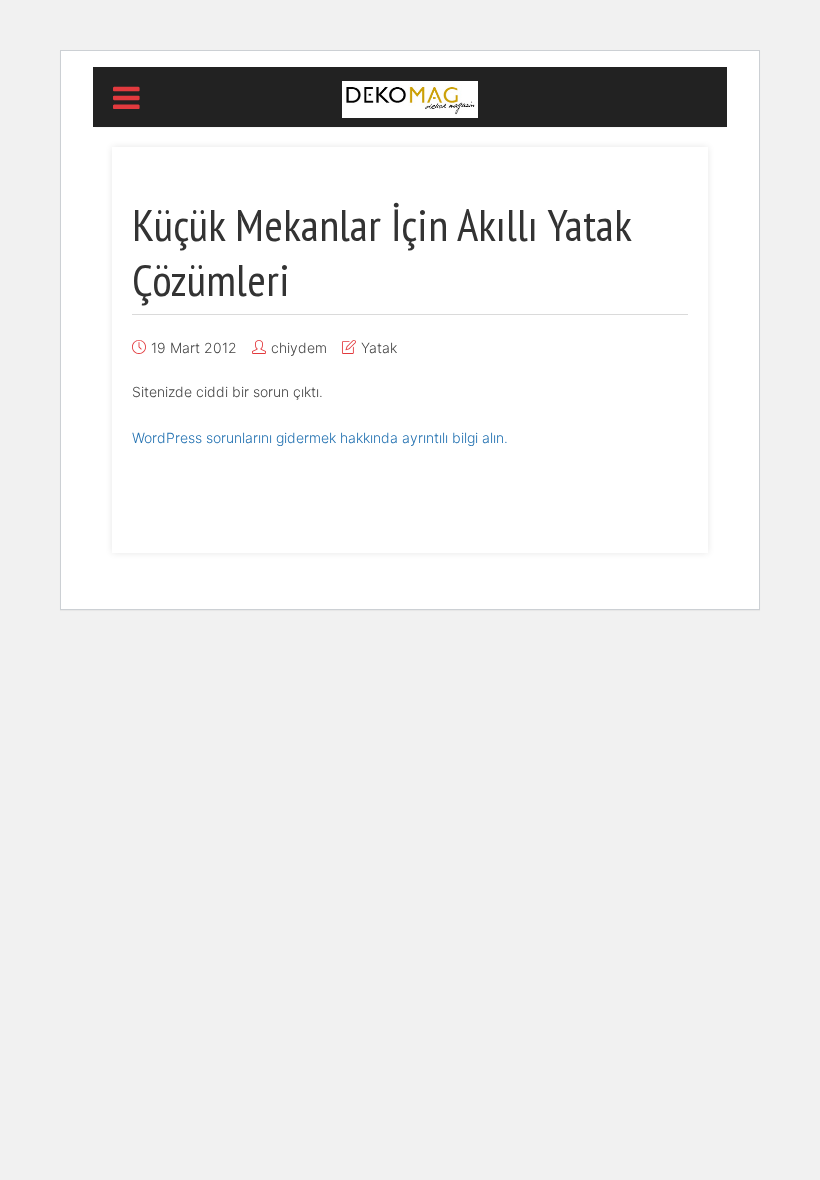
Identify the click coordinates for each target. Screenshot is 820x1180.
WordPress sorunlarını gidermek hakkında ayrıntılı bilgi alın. (320, 437)
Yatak (379, 347)
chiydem (299, 347)
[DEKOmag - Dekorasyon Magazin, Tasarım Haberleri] (410, 98)
